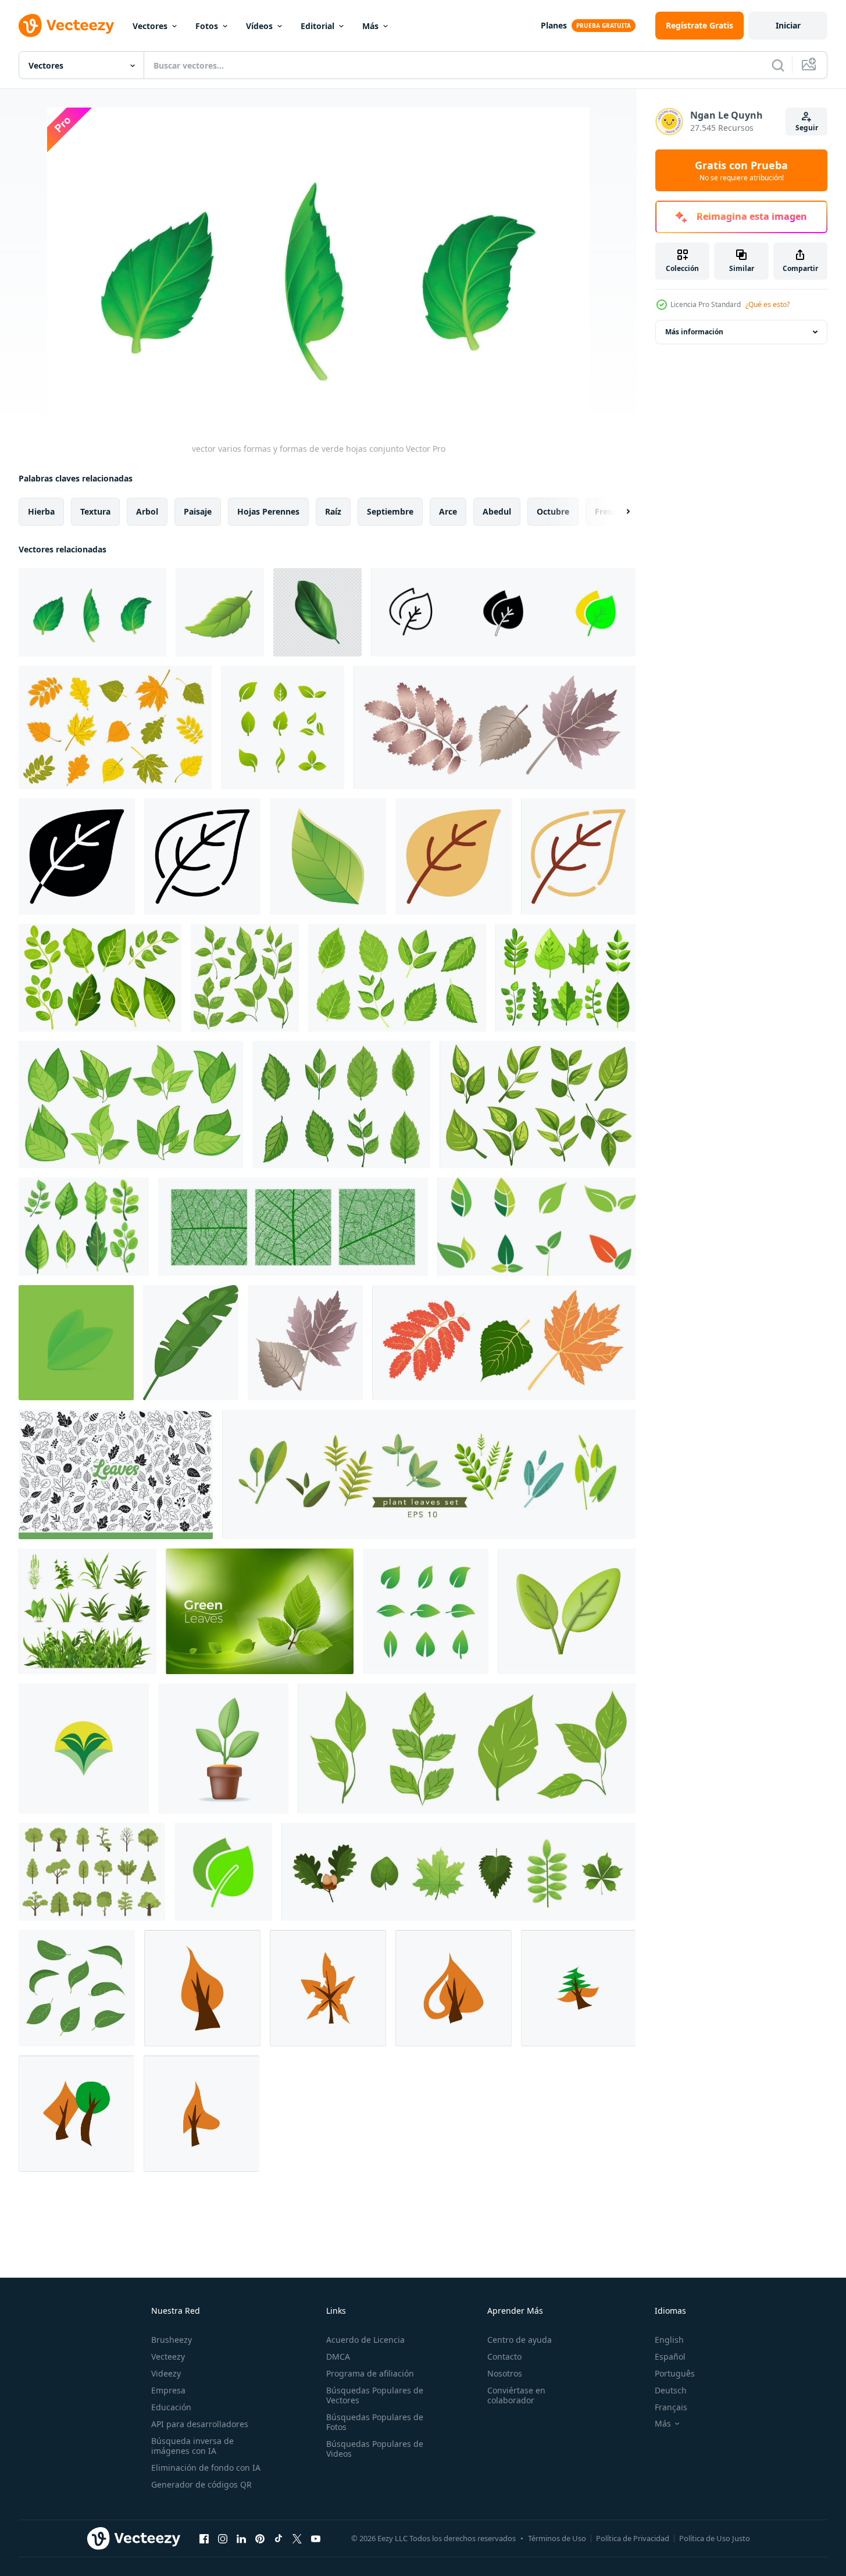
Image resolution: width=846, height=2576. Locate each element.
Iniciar (788, 25)
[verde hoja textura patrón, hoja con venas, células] (293, 1227)
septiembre (390, 511)
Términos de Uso (557, 2538)
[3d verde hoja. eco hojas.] (567, 1611)
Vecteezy (168, 2356)
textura (95, 511)
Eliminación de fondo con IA (206, 2468)
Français (671, 2407)
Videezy (166, 2373)
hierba (41, 511)
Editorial (317, 26)
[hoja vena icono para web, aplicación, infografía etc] (77, 857)
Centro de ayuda (520, 2340)
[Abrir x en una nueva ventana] (297, 2538)
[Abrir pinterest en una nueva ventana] (260, 2538)
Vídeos (259, 26)
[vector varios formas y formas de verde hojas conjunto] (92, 612)
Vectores (150, 26)
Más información (694, 332)
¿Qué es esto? (768, 304)
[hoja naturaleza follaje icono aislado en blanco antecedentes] (328, 857)
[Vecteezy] (66, 26)
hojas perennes (268, 511)
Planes (554, 25)
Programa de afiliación (370, 2373)
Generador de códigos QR (201, 2484)
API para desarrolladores (200, 2424)
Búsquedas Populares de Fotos (375, 2422)
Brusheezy (172, 2340)
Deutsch (671, 2390)
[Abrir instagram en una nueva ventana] (223, 2538)
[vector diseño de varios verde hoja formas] (77, 1988)
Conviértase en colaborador (516, 2395)
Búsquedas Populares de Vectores (375, 2395)
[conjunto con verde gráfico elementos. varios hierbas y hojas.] (429, 1474)
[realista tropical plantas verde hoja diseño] (317, 612)
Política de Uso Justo (715, 2538)
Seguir (807, 128)
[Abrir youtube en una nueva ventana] (316, 2538)
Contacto (504, 2356)
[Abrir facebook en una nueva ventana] (204, 2538)
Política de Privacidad (633, 2538)
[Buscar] (778, 65)
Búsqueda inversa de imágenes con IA (192, 2446)
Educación (171, 2407)
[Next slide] (618, 512)
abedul (497, 511)
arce (448, 511)
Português (675, 2373)
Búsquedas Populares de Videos (375, 2449)
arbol (147, 511)
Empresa (168, 2390)
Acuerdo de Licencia (365, 2340)
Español (670, 2356)
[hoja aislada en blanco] (191, 1343)
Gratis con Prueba (741, 170)
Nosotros (505, 2373)
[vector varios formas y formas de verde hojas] (220, 612)
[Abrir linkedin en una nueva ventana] (241, 2538)
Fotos (207, 26)
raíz (333, 511)
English (669, 2340)
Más (370, 26)
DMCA (338, 2356)
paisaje (198, 511)
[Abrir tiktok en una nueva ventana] (279, 2538)
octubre (553, 511)
